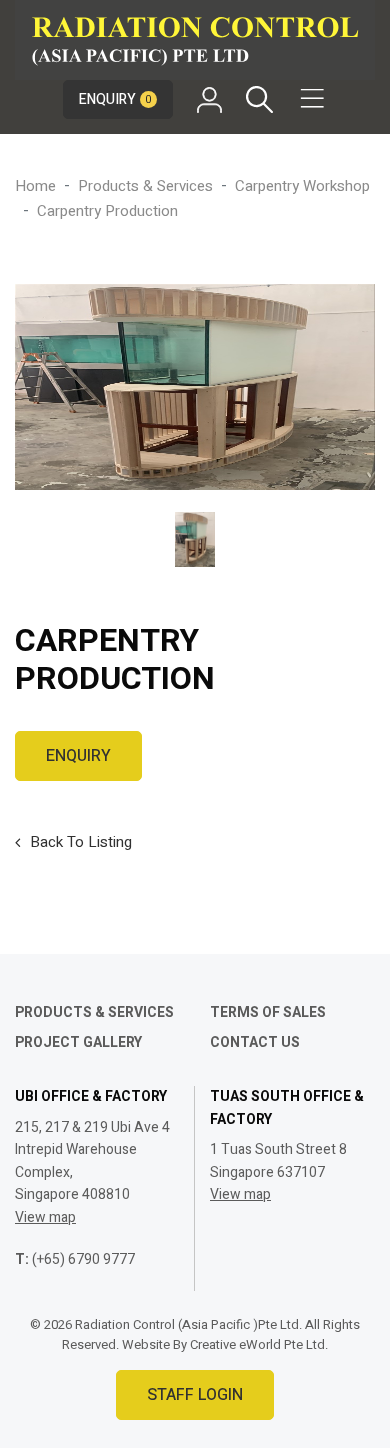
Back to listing (81, 842)
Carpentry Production (107, 211)
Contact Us (255, 1042)
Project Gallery (78, 1042)
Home (35, 186)
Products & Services (145, 186)
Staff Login (195, 1395)
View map (45, 1217)
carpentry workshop (302, 186)
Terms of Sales (268, 1012)
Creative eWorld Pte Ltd (257, 1344)
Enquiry (115, 99)
